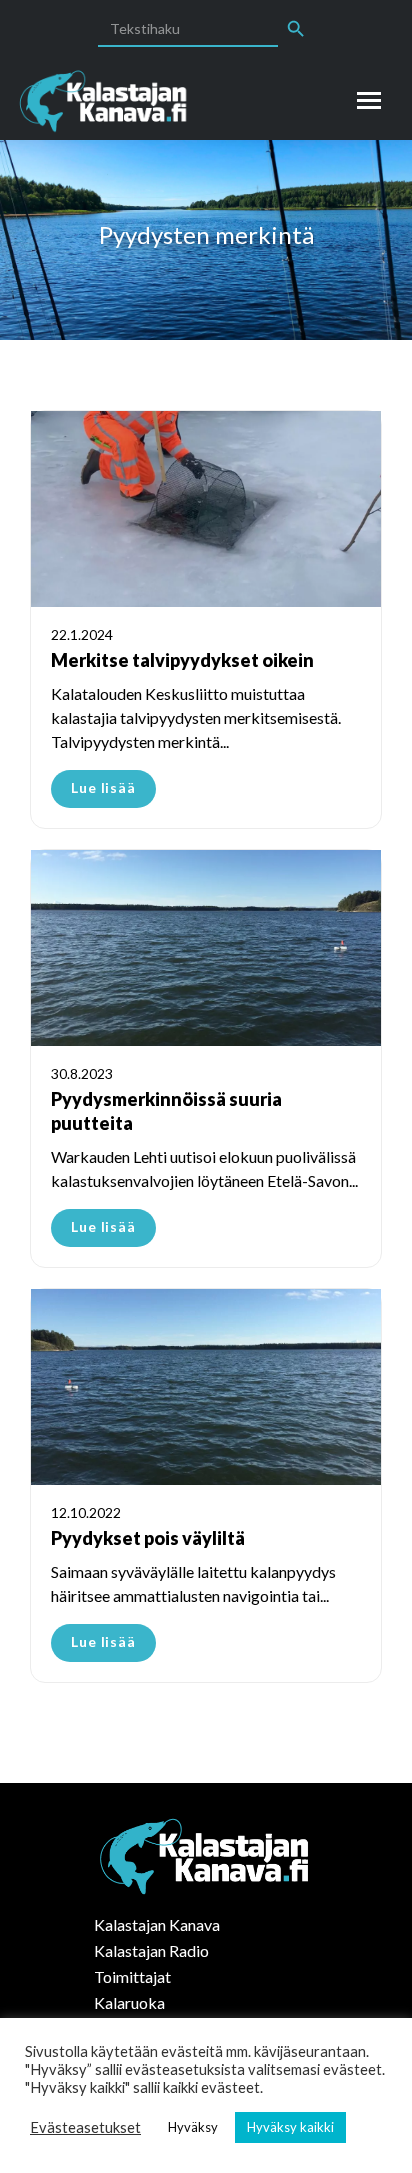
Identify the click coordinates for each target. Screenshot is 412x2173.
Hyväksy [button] (193, 2127)
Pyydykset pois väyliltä (148, 1538)
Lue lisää (103, 787)
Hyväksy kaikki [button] (290, 2127)
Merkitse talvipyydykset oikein (182, 660)
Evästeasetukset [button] (85, 2127)
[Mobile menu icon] (369, 100)
